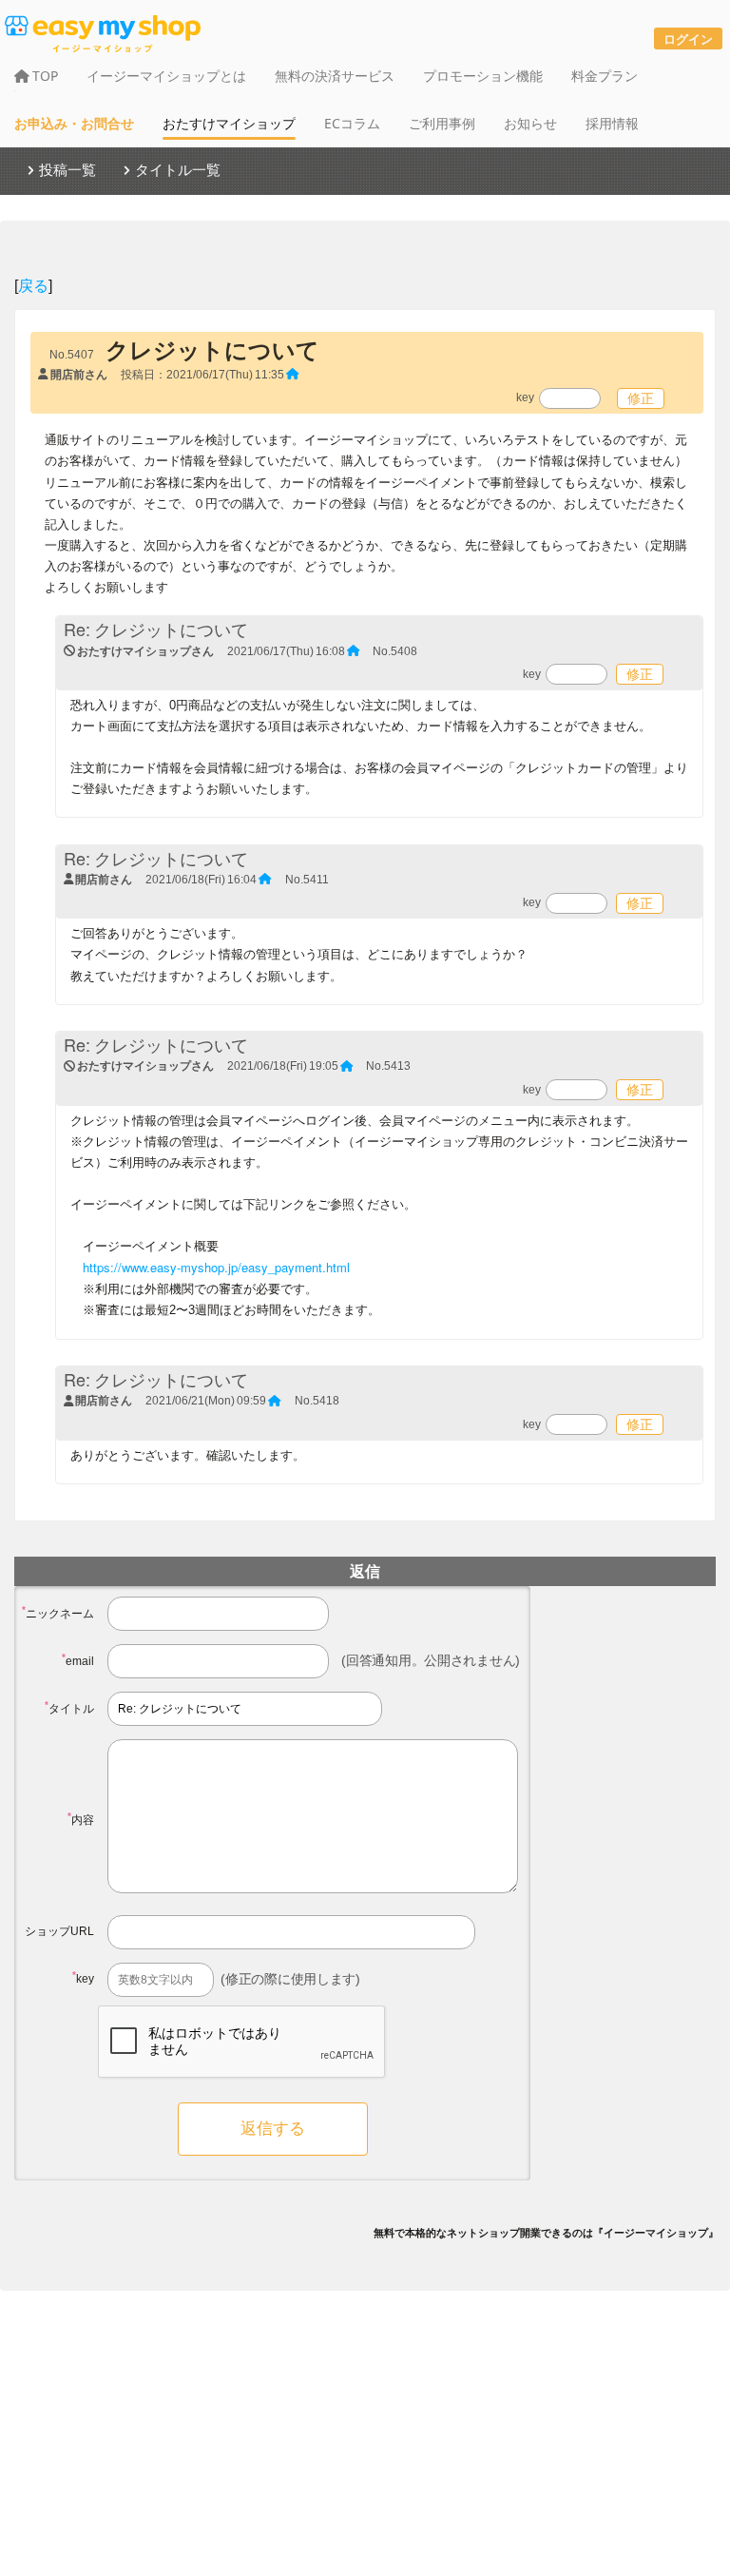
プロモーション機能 (483, 76)
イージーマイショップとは (166, 76)
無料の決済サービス (335, 76)
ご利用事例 (442, 123)
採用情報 (612, 123)
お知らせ (530, 123)
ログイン (688, 39)
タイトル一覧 (178, 169)
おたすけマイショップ (229, 123)
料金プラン (605, 76)
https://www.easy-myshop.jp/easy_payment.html (216, 1267)
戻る (33, 285)
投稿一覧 (67, 169)
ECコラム (352, 123)
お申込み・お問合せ (74, 123)
